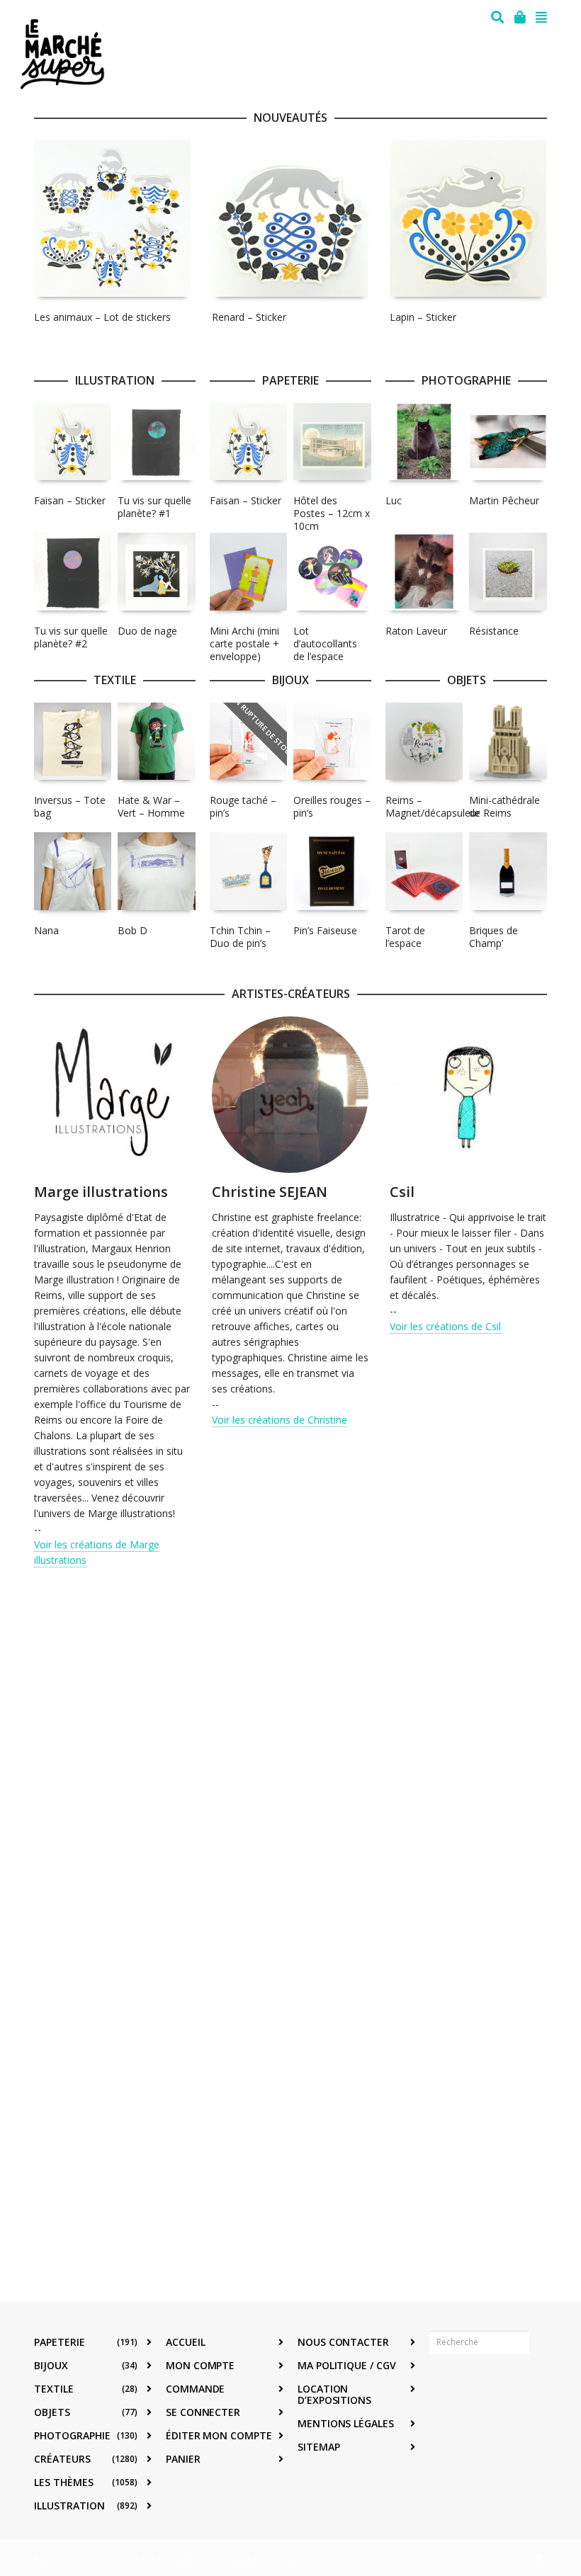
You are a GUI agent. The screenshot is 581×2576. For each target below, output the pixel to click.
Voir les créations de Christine (280, 1420)
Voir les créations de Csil (445, 1326)
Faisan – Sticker (70, 500)
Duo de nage (147, 631)
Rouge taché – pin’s (243, 806)
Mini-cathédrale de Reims (504, 806)
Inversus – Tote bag (70, 806)
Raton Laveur (416, 631)
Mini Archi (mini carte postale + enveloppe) (244, 643)
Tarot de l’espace (405, 937)
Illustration (69, 2506)
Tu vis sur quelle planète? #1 (154, 507)
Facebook (441, 2386)
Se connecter (203, 2412)
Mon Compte (200, 2365)
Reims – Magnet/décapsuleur (433, 806)
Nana (46, 930)
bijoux (51, 2365)
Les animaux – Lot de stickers (102, 317)
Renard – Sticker (249, 317)
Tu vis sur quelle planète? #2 (71, 637)
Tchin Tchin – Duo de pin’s (240, 937)
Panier (183, 2459)
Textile (54, 2389)
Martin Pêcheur (504, 500)
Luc (394, 500)
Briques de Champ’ (493, 937)
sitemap (318, 2447)
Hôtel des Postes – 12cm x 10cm (332, 513)
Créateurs (62, 2459)
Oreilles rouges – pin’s (332, 806)
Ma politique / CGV (347, 2365)
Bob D (132, 930)
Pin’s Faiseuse (325, 930)
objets (52, 2412)
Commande (195, 2389)
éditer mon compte (219, 2435)
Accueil (185, 2342)
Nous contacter (343, 2342)
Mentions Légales (346, 2423)
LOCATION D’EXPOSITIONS (334, 2394)
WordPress (273, 2557)
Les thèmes (64, 2482)
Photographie (72, 2435)
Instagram (472, 2386)
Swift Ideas (209, 2557)
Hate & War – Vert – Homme (151, 806)
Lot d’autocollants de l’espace (325, 643)
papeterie (60, 2342)
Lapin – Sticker (423, 317)
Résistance (494, 631)
